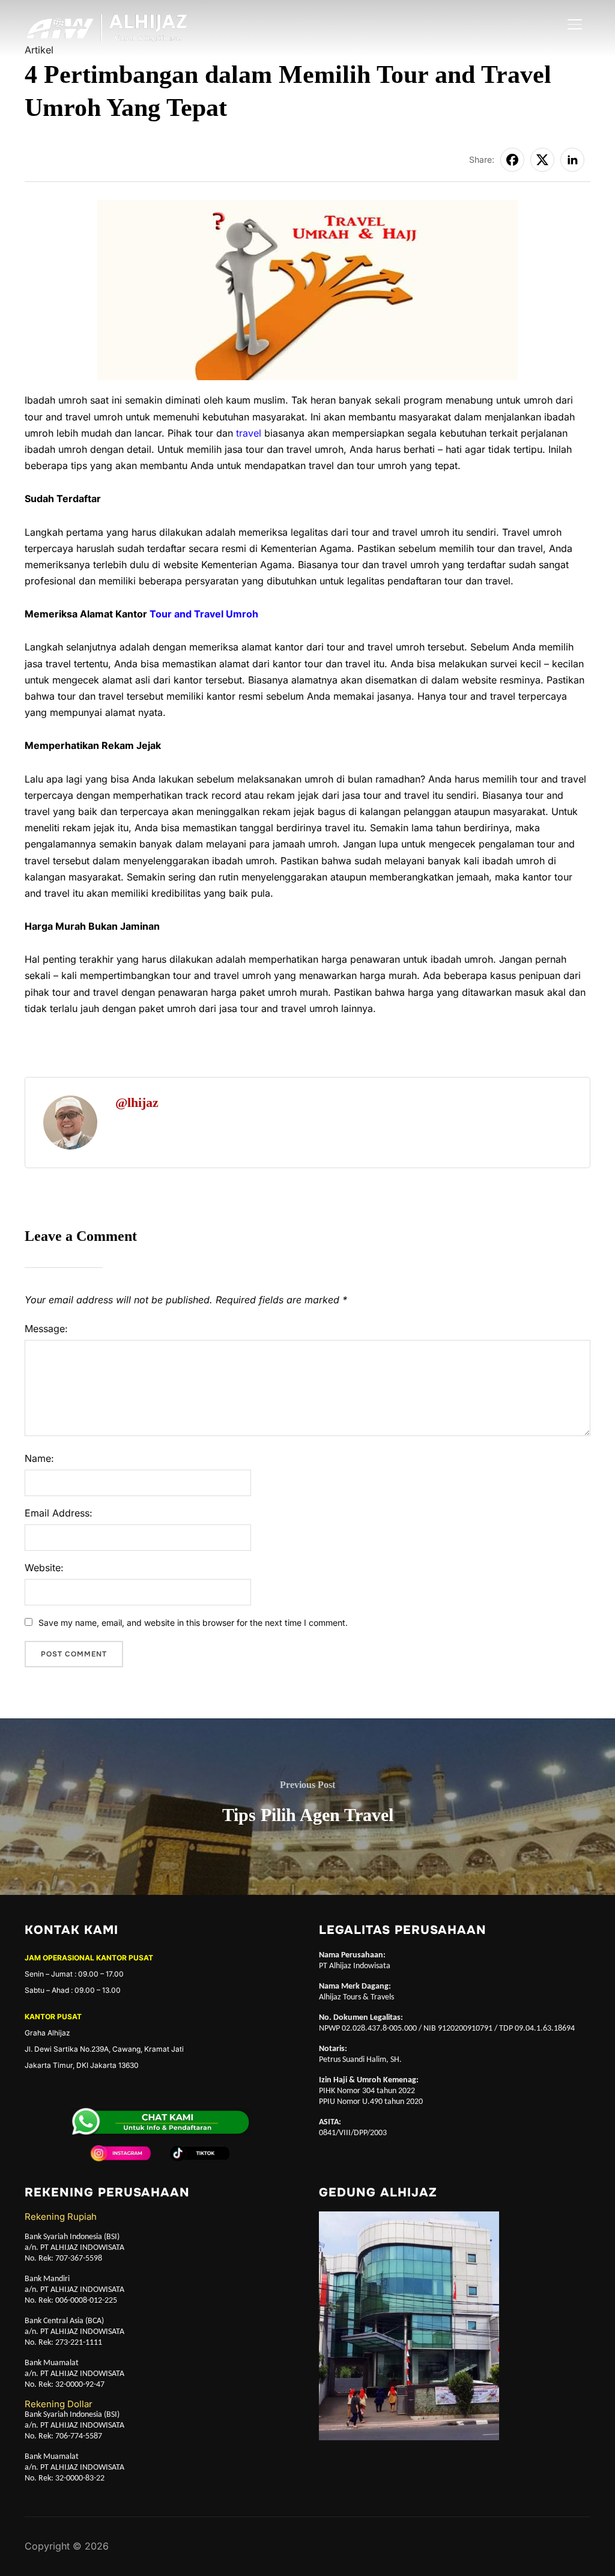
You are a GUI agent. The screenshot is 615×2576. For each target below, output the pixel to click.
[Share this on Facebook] (512, 160)
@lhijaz (137, 1102)
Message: (46, 1329)
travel (249, 433)
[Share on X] (542, 160)
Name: (39, 1458)
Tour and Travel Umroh (205, 614)
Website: (44, 1568)
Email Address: (59, 1513)
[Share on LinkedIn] (572, 160)
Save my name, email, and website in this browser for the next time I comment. (193, 1623)
